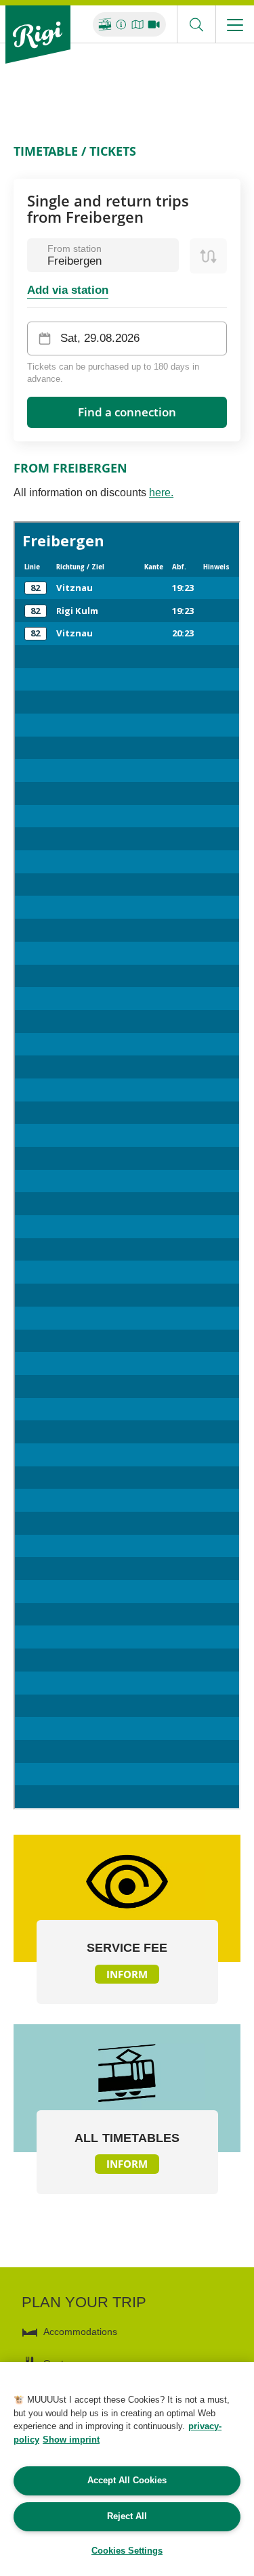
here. (161, 493)
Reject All (127, 2516)
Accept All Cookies (127, 2480)
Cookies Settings (127, 2551)
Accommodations (80, 2332)
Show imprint (71, 2440)
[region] (127, 2469)
